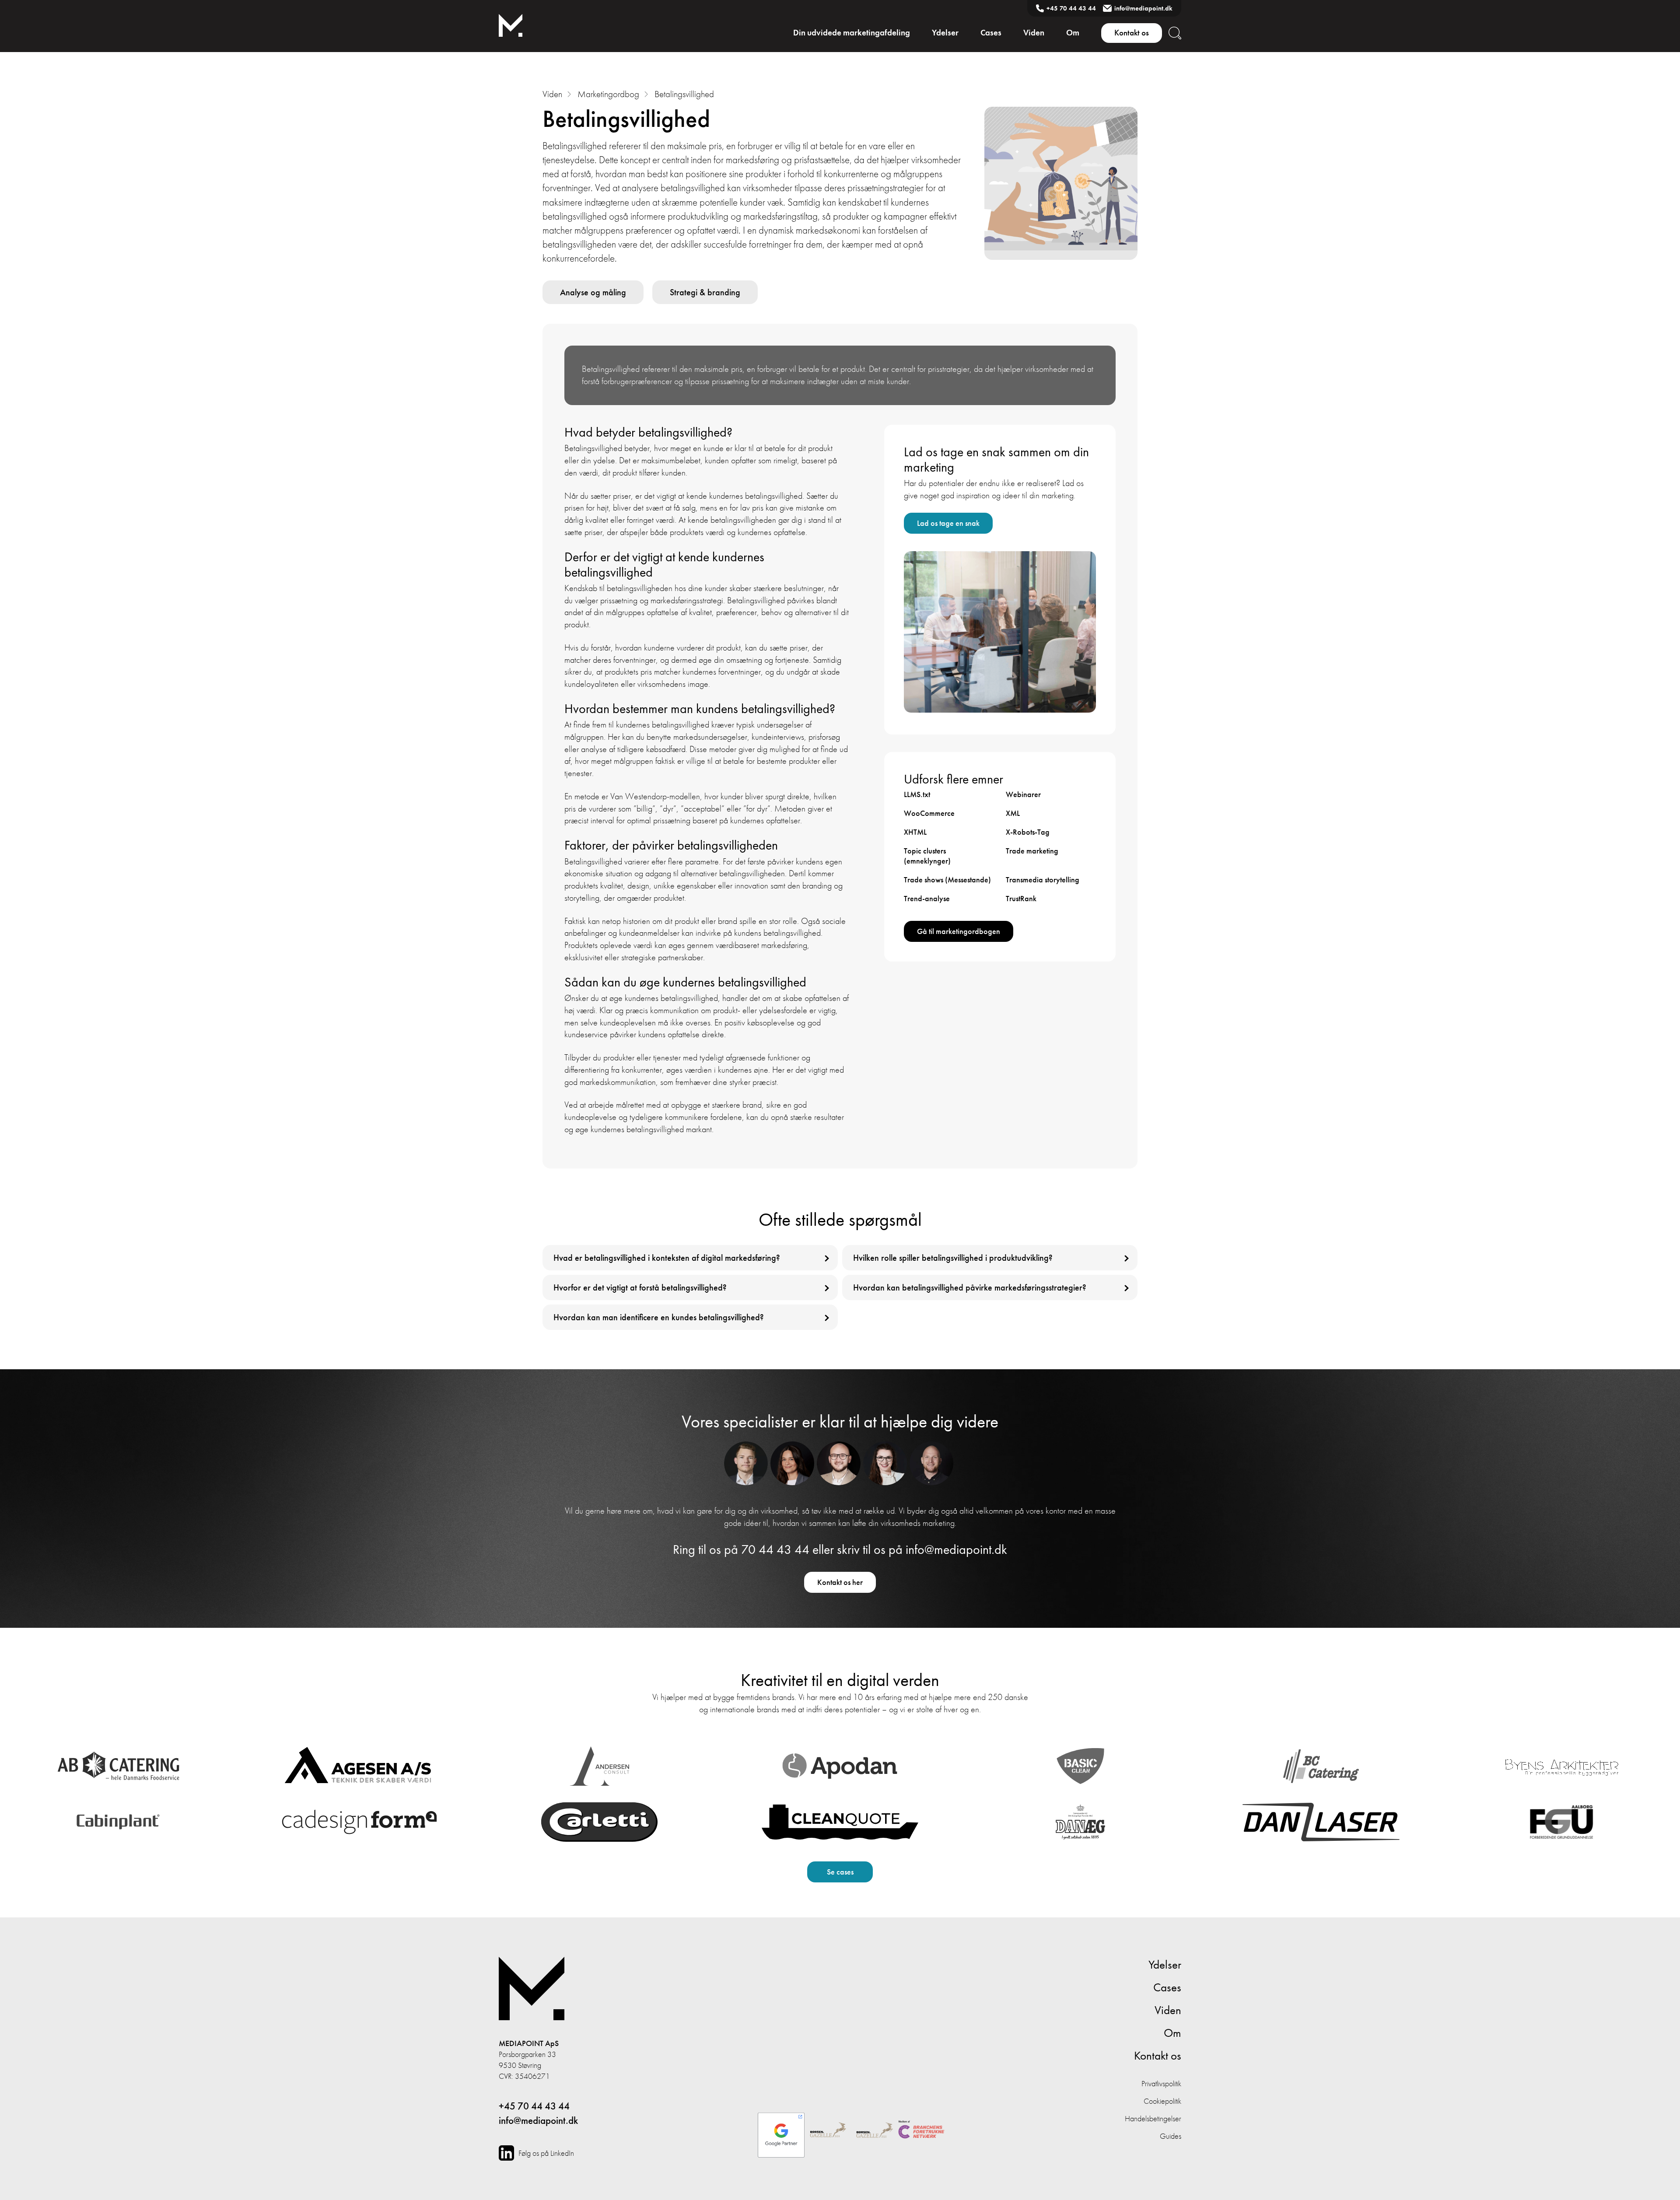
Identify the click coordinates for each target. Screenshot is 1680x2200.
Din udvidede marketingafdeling (852, 33)
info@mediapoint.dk (1143, 8)
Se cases (840, 1872)
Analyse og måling (593, 292)
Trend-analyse (927, 898)
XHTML (915, 832)
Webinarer (1023, 794)
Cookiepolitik (1162, 2101)
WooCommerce (929, 813)
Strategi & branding (705, 292)
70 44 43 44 (775, 1549)
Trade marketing (1032, 851)
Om (1073, 33)
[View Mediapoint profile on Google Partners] (781, 2131)
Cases (991, 33)
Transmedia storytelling (1043, 880)
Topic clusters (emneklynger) (927, 856)
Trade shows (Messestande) (947, 880)
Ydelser (945, 33)
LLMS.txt (917, 794)
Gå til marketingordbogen (959, 931)
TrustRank (1021, 898)
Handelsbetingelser (1153, 2118)
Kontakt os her (840, 1582)
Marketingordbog (608, 94)
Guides (1171, 2136)
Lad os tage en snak (948, 523)
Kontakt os (1132, 33)
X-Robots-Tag (1028, 832)
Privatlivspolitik (1161, 2083)
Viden (1034, 33)
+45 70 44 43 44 (1071, 8)
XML (1013, 813)
